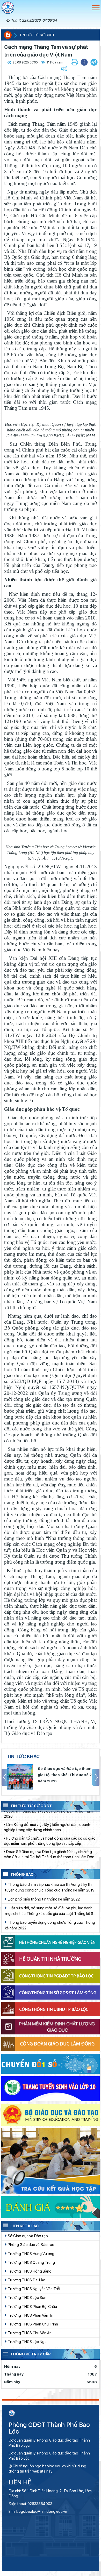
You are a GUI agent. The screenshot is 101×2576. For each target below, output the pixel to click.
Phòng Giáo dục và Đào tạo (31, 2245)
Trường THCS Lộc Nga (27, 2342)
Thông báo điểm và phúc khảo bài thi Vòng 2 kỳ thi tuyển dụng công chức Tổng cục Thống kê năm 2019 (50, 1887)
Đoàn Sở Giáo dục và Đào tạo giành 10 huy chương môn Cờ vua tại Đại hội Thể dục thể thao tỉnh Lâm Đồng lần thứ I (50, 1826)
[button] (94, 62)
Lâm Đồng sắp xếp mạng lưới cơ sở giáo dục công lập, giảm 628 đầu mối (65, 1775)
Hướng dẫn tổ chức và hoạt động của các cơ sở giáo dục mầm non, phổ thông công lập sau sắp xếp (50, 1813)
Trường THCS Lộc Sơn (27, 2297)
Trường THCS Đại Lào (26, 2280)
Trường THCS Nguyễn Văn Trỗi (34, 2289)
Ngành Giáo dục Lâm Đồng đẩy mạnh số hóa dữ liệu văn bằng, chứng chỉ (48, 1840)
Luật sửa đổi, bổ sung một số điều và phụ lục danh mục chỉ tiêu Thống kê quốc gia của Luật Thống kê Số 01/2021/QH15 (50, 1911)
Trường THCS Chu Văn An (29, 2333)
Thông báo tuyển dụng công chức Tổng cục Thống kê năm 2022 (50, 1925)
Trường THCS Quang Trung (31, 2262)
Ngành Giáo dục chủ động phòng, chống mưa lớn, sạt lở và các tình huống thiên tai (50, 1853)
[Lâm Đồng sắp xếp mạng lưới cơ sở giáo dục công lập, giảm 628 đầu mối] (20, 1777)
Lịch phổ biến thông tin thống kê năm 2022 (43, 1899)
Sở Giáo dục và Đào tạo (27, 2236)
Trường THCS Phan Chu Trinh (33, 2324)
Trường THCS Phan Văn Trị (30, 2315)
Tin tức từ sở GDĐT (37, 35)
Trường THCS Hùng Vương (31, 2254)
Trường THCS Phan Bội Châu (32, 2307)
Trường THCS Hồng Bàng (29, 2271)
